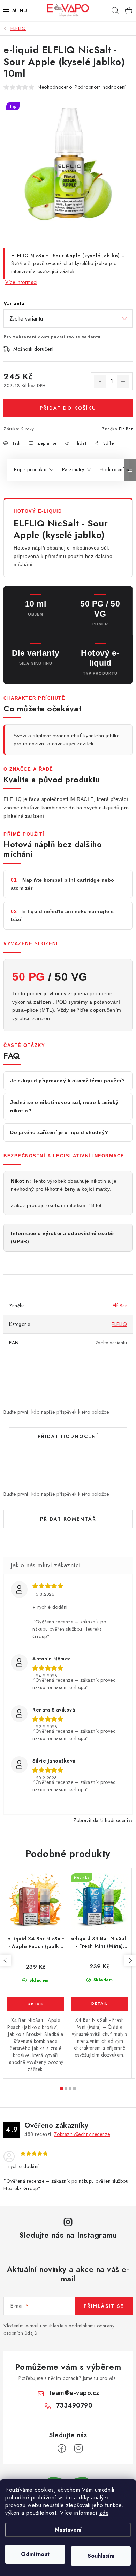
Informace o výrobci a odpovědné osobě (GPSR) (62, 1237)
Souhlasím (101, 2556)
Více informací (21, 282)
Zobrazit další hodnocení (101, 1820)
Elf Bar (126, 429)
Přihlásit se (104, 2306)
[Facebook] (62, 2448)
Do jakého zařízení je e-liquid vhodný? (59, 1132)
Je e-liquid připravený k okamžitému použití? (67, 1081)
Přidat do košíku (68, 408)
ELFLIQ (119, 1324)
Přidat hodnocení (68, 1436)
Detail (36, 2004)
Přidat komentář (68, 1519)
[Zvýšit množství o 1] (123, 382)
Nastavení (68, 2530)
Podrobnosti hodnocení (100, 87)
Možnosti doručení (33, 349)
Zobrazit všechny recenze (82, 2134)
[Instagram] (78, 2448)
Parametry (73, 469)
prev (6, 1960)
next (130, 1960)
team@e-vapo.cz (74, 2393)
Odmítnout (35, 2554)
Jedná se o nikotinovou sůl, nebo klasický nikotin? (64, 1106)
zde (104, 2513)
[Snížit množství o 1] (100, 382)
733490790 (74, 2405)
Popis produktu (30, 469)
